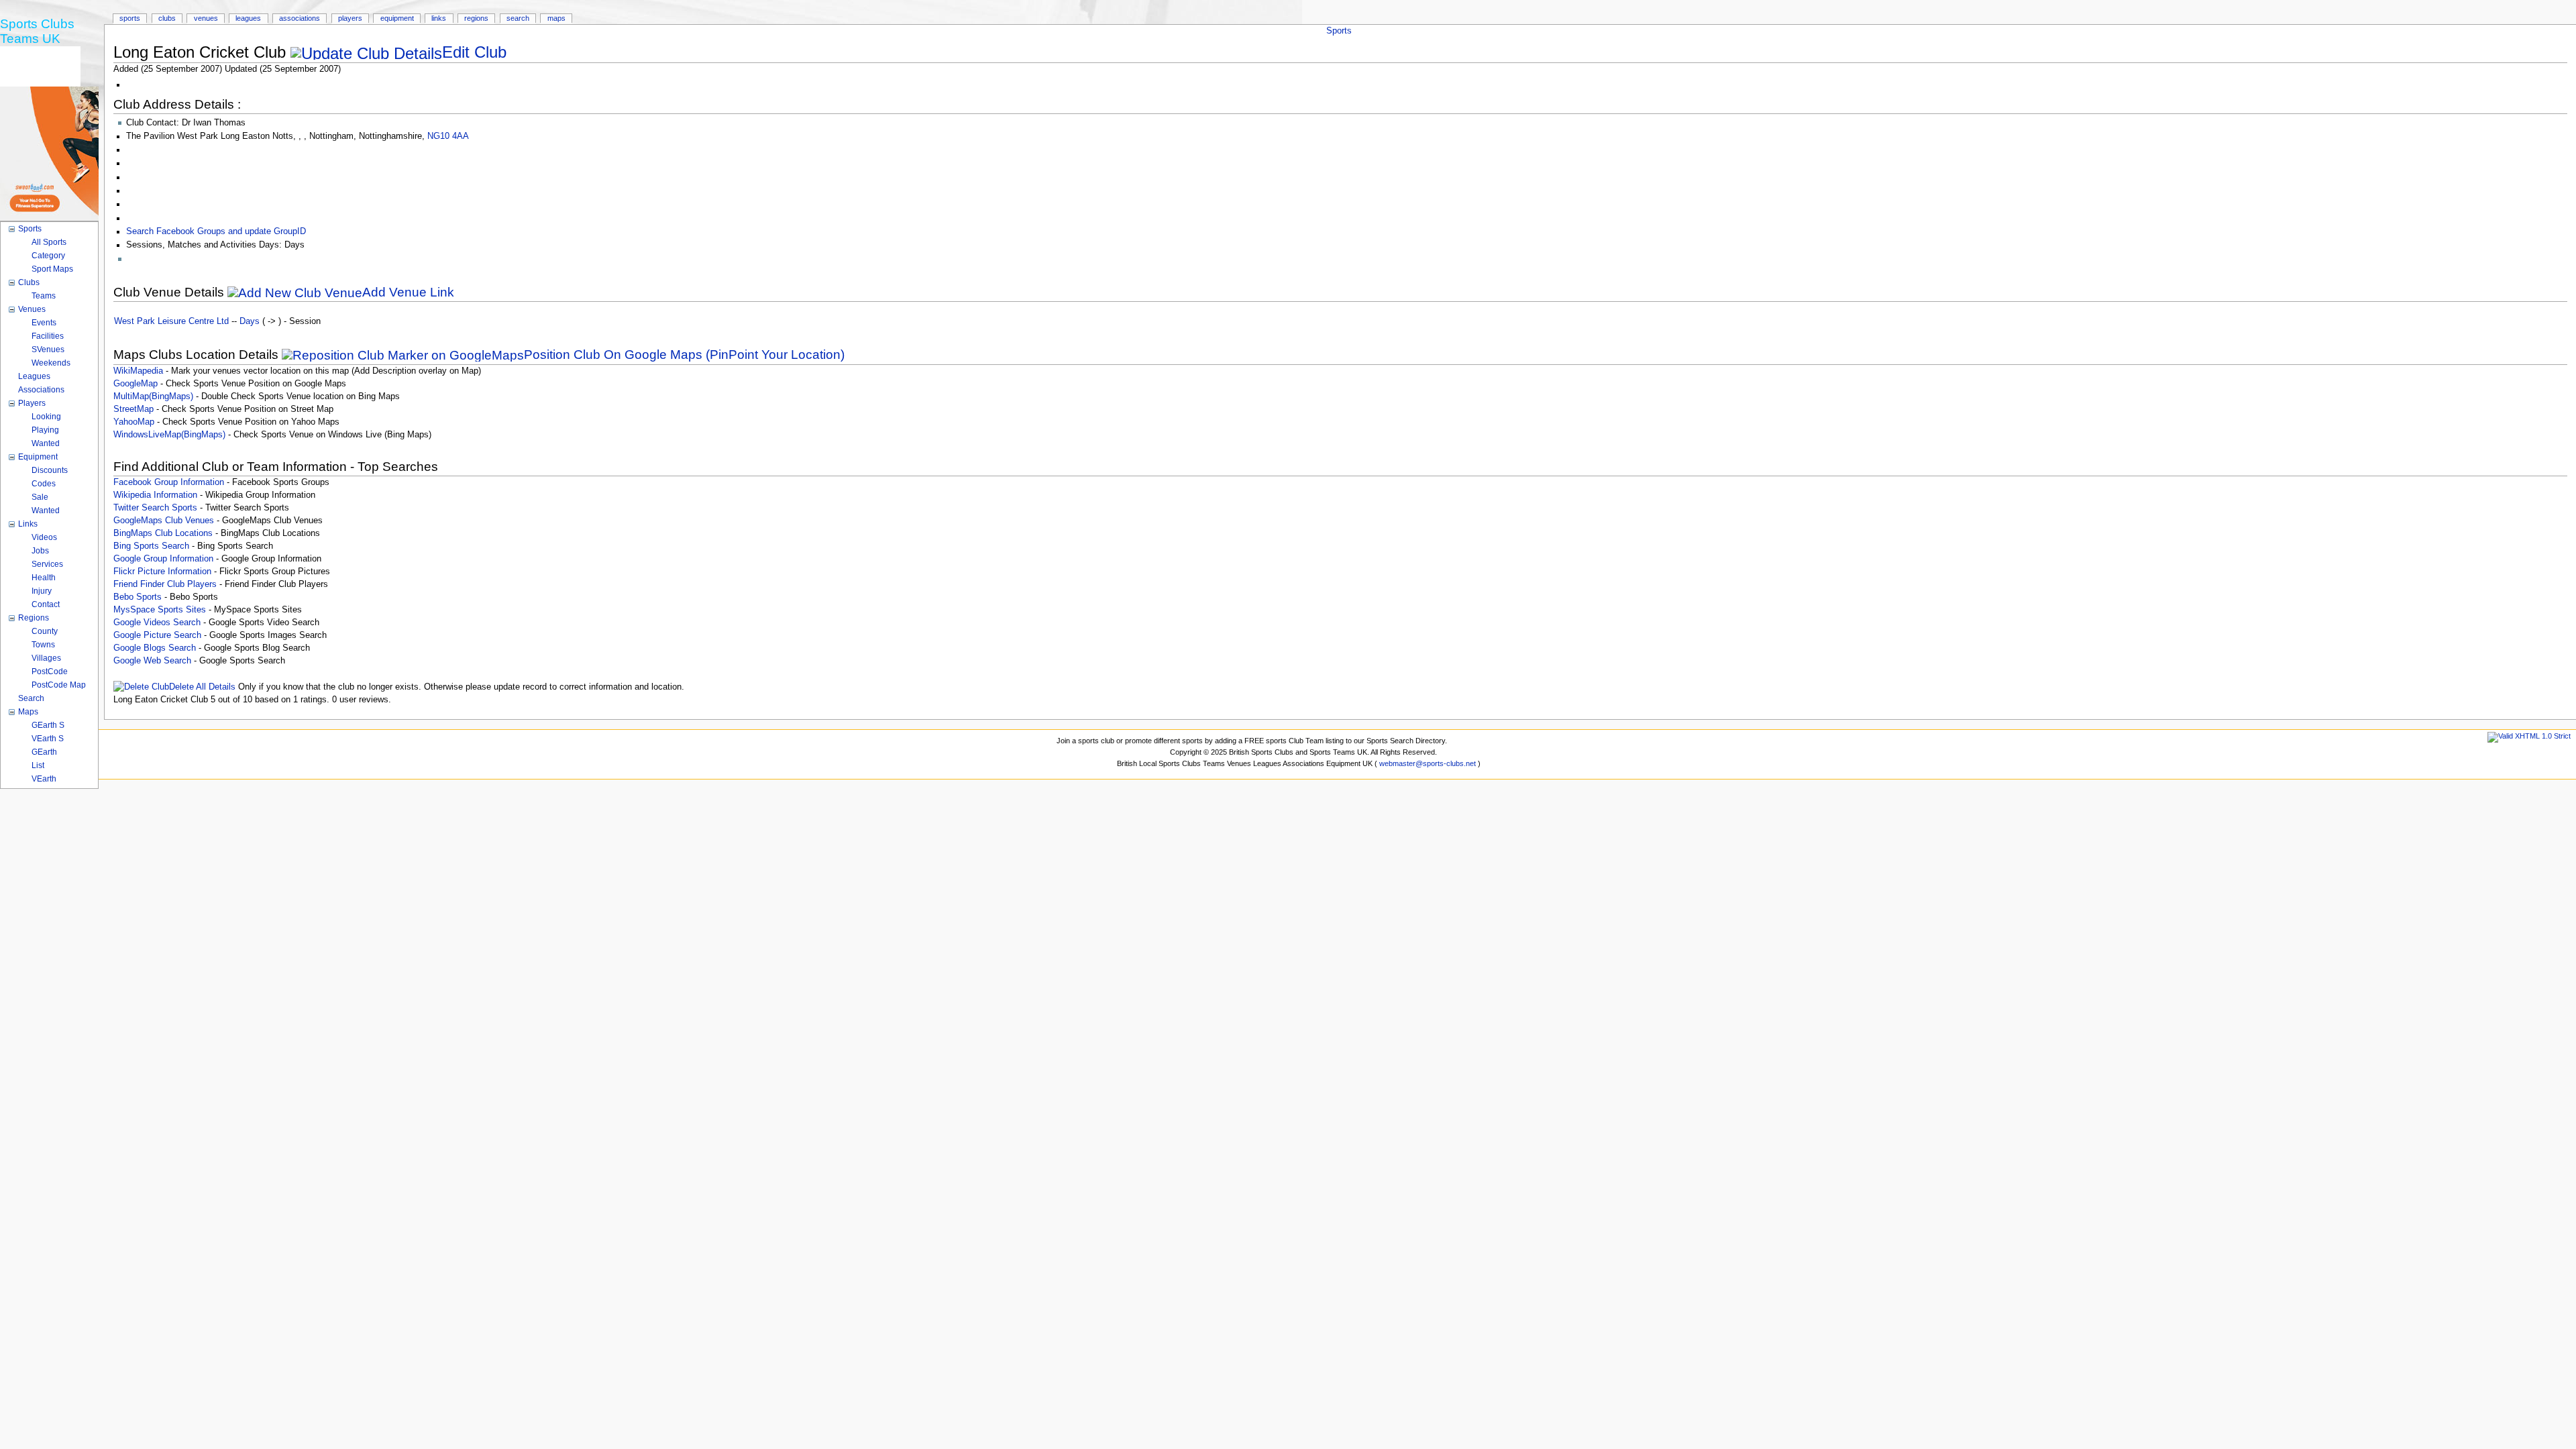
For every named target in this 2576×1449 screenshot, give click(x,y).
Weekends (51, 363)
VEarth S (48, 739)
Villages (46, 658)
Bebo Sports (138, 597)
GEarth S (48, 725)
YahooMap (134, 422)
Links (439, 18)
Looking (46, 417)
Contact (46, 604)
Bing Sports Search (151, 546)
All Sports (49, 242)
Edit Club (474, 52)
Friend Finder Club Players (165, 584)
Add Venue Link (408, 292)
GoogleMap (136, 384)
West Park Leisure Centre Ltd (171, 321)
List (38, 765)
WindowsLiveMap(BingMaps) (169, 435)
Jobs (40, 551)
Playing (45, 430)
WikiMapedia (138, 371)
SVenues (48, 350)
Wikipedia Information (155, 495)
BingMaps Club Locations (163, 533)
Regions (476, 18)
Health (44, 578)
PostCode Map (59, 685)
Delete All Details (202, 687)
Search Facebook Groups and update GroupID (216, 231)
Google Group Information (163, 559)
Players (350, 18)
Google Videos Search (157, 623)
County (45, 631)
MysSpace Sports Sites (160, 610)
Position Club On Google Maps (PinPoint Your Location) (684, 355)
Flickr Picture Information (162, 572)
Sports (1339, 31)
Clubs (167, 18)
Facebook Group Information (169, 482)
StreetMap (133, 409)
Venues (206, 18)
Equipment (397, 18)
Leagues (248, 18)
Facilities (48, 336)
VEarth (44, 779)
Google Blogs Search (155, 648)
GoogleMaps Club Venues (164, 521)
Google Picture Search (157, 635)
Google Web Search (152, 661)
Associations (300, 18)
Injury (42, 591)
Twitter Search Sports (155, 508)
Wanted (46, 443)
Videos (44, 537)
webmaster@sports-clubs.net (1428, 763)
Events (44, 323)
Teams (44, 296)
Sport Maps (52, 269)
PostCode (50, 672)
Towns (43, 645)
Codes (44, 484)
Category (48, 256)
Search (518, 18)
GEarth (44, 752)
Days (250, 321)
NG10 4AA (448, 136)
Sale (40, 497)
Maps (556, 18)
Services (47, 564)
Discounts (50, 470)
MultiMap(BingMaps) (153, 396)
